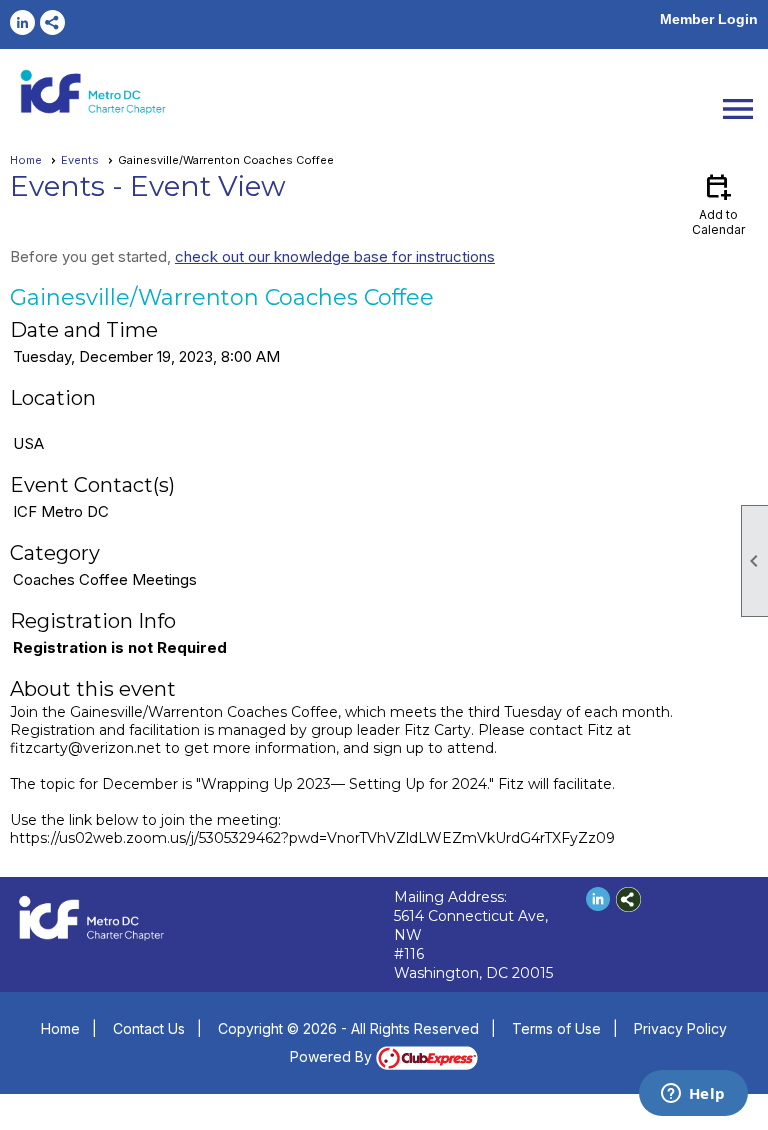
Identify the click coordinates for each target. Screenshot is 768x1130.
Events (80, 160)
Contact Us (149, 1028)
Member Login (709, 19)
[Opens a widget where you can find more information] (693, 1095)
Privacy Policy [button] (680, 1028)
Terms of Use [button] (556, 1028)
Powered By (333, 1056)
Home (26, 160)
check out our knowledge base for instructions (335, 256)
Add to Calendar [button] (718, 203)
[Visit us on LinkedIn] (22, 22)
